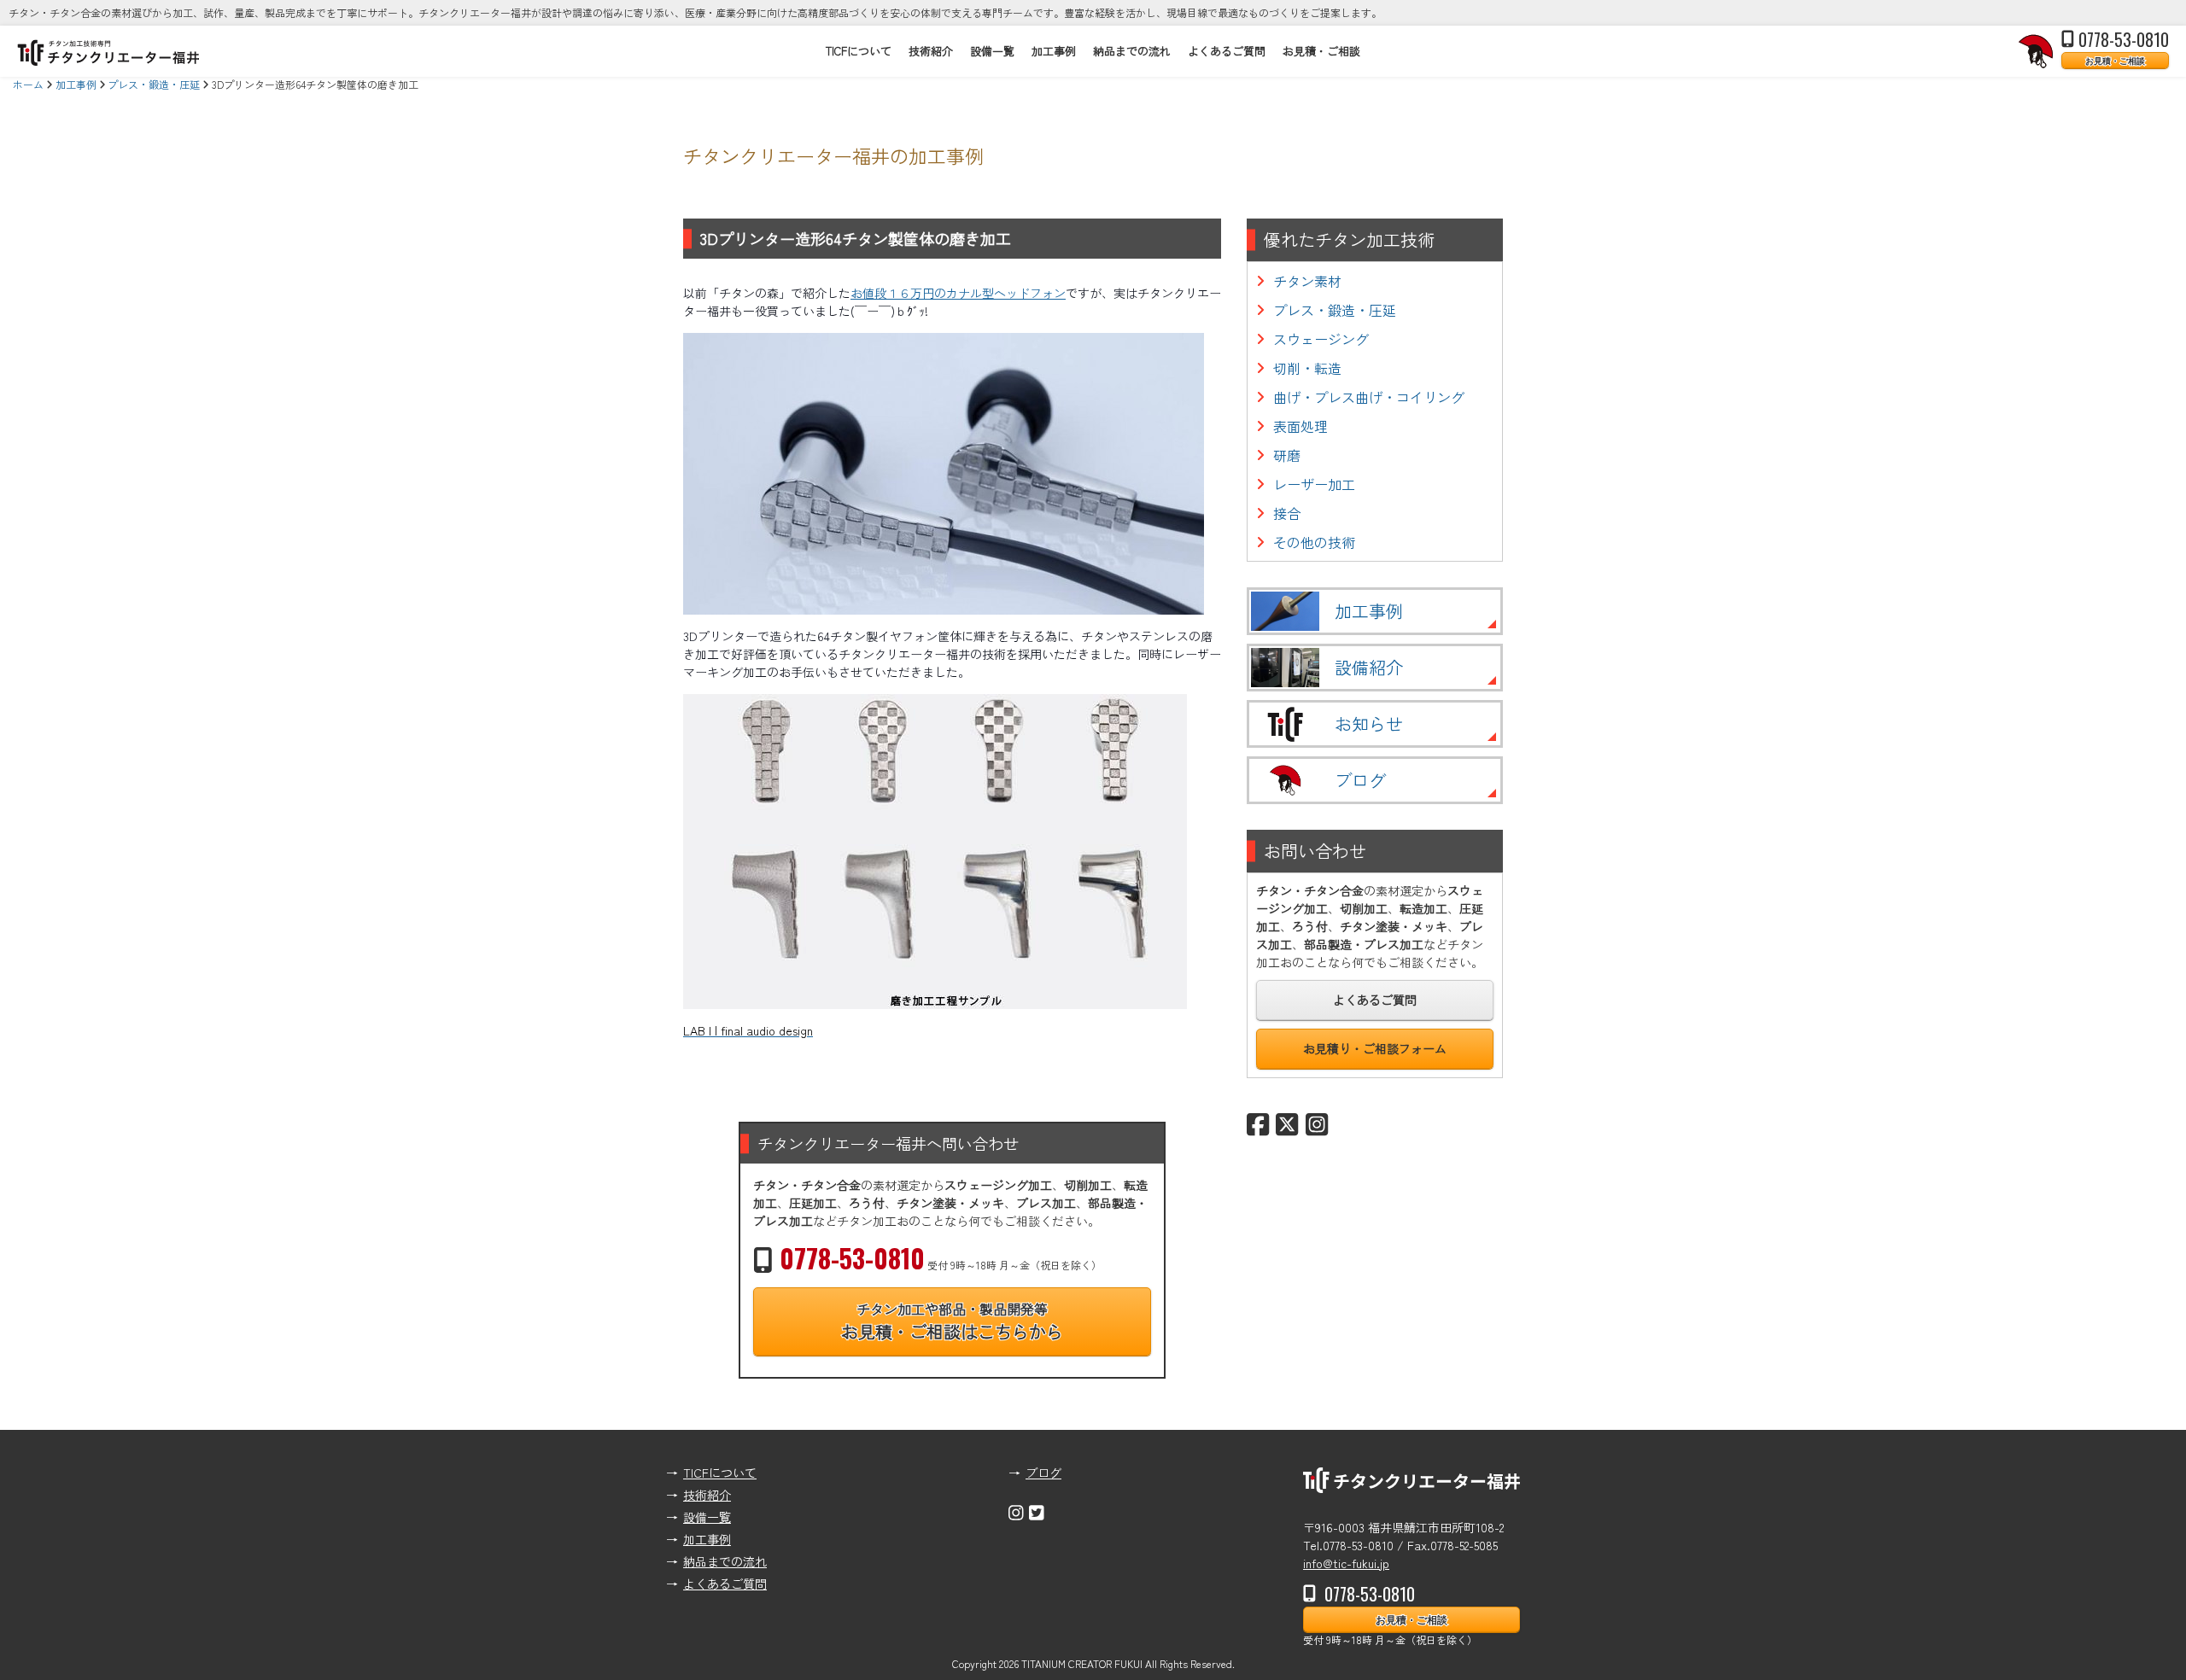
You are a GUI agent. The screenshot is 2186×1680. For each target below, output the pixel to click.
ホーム (28, 84)
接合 (1287, 513)
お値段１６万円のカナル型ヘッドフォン (958, 293)
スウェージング (1321, 339)
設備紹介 (1369, 667)
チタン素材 (1307, 281)
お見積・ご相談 (2115, 60)
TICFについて (859, 51)
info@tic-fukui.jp (1346, 1563)
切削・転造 (1307, 368)
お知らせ (1369, 723)
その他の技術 (1314, 542)
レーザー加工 (1314, 484)
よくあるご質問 (1227, 51)
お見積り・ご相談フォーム (1375, 1048)
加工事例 (1054, 51)
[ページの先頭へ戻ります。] (2156, 1637)
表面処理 (1300, 426)
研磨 (1287, 455)
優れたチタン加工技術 (1349, 239)
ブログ (1360, 780)
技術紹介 (931, 51)
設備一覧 (992, 51)
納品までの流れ (1132, 51)
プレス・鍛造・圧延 (154, 84)
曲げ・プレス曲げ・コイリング (1369, 397)
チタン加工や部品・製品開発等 (952, 1321)
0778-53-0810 (2124, 39)
